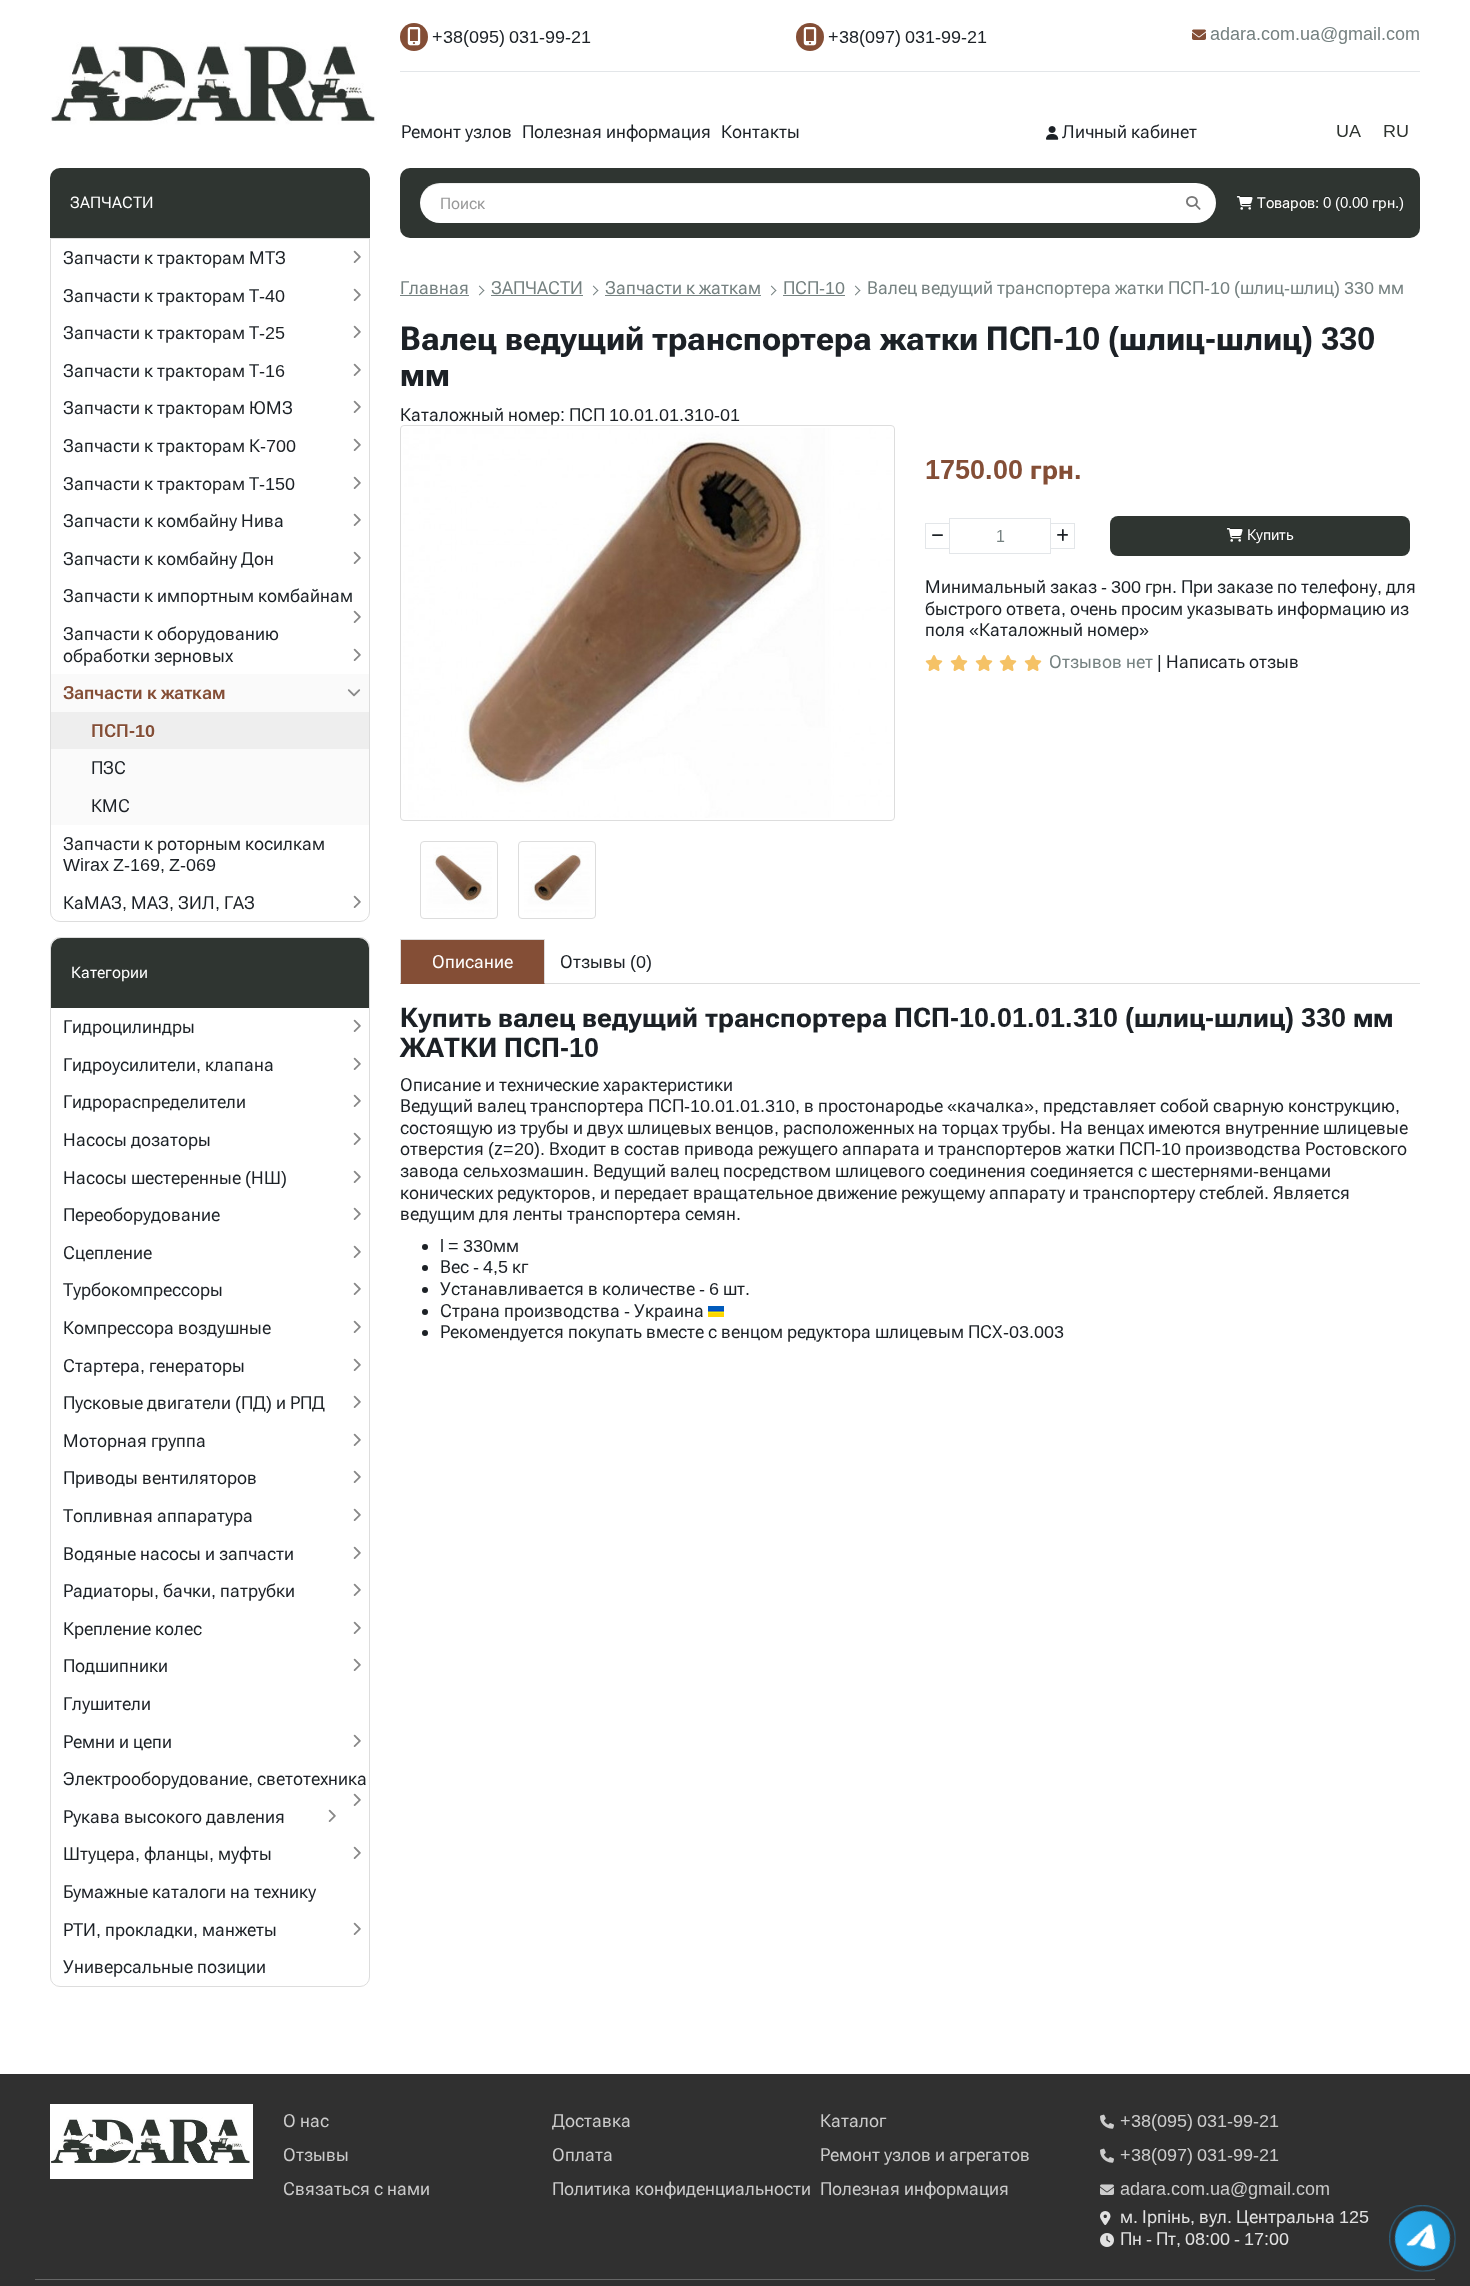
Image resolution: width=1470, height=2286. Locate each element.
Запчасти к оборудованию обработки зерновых (171, 644)
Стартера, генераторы (154, 1365)
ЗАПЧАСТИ (537, 287)
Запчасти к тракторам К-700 (179, 445)
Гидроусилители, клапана (168, 1064)
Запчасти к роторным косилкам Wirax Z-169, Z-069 (194, 854)
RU (1396, 130)
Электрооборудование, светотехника (215, 1778)
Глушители (107, 1703)
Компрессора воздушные (167, 1327)
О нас (306, 2120)
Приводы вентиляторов (160, 1477)
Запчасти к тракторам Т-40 (174, 295)
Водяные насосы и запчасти (178, 1553)
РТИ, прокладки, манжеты (170, 1929)
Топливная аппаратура (158, 1515)
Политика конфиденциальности (681, 2188)
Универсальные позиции (164, 1966)
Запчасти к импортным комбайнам (208, 595)
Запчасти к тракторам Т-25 (174, 332)
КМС (110, 805)
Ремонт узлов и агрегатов (925, 2154)
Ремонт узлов (456, 131)
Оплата (582, 2154)
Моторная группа (134, 1440)
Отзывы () (606, 961)
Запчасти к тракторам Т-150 (179, 483)
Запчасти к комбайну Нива (173, 520)
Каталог (853, 2120)
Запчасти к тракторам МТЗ (174, 257)
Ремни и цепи (117, 1741)
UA (1348, 130)
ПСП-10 (123, 730)
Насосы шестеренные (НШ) (175, 1177)
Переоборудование (141, 1214)
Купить (1268, 535)
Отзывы (316, 2154)
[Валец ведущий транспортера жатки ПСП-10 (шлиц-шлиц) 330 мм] (647, 622)
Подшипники (115, 1665)
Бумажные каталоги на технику (189, 1891)
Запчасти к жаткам (144, 692)
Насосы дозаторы (137, 1139)
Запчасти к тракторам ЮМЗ (178, 407)
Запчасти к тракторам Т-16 (174, 370)
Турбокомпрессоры (143, 1289)
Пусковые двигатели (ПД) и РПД (194, 1402)
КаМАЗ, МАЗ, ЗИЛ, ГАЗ (159, 902)
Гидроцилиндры (129, 1026)
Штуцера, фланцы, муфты (167, 1853)
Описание (472, 961)
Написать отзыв (1232, 661)
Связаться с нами (356, 2188)
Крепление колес (132, 1628)
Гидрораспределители (154, 1101)
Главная (434, 287)
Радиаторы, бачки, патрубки (179, 1590)
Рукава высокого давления (174, 1816)
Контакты (760, 131)
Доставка (591, 2120)
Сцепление (107, 1252)
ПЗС (108, 767)
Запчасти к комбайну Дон (168, 558)
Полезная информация (616, 131)
